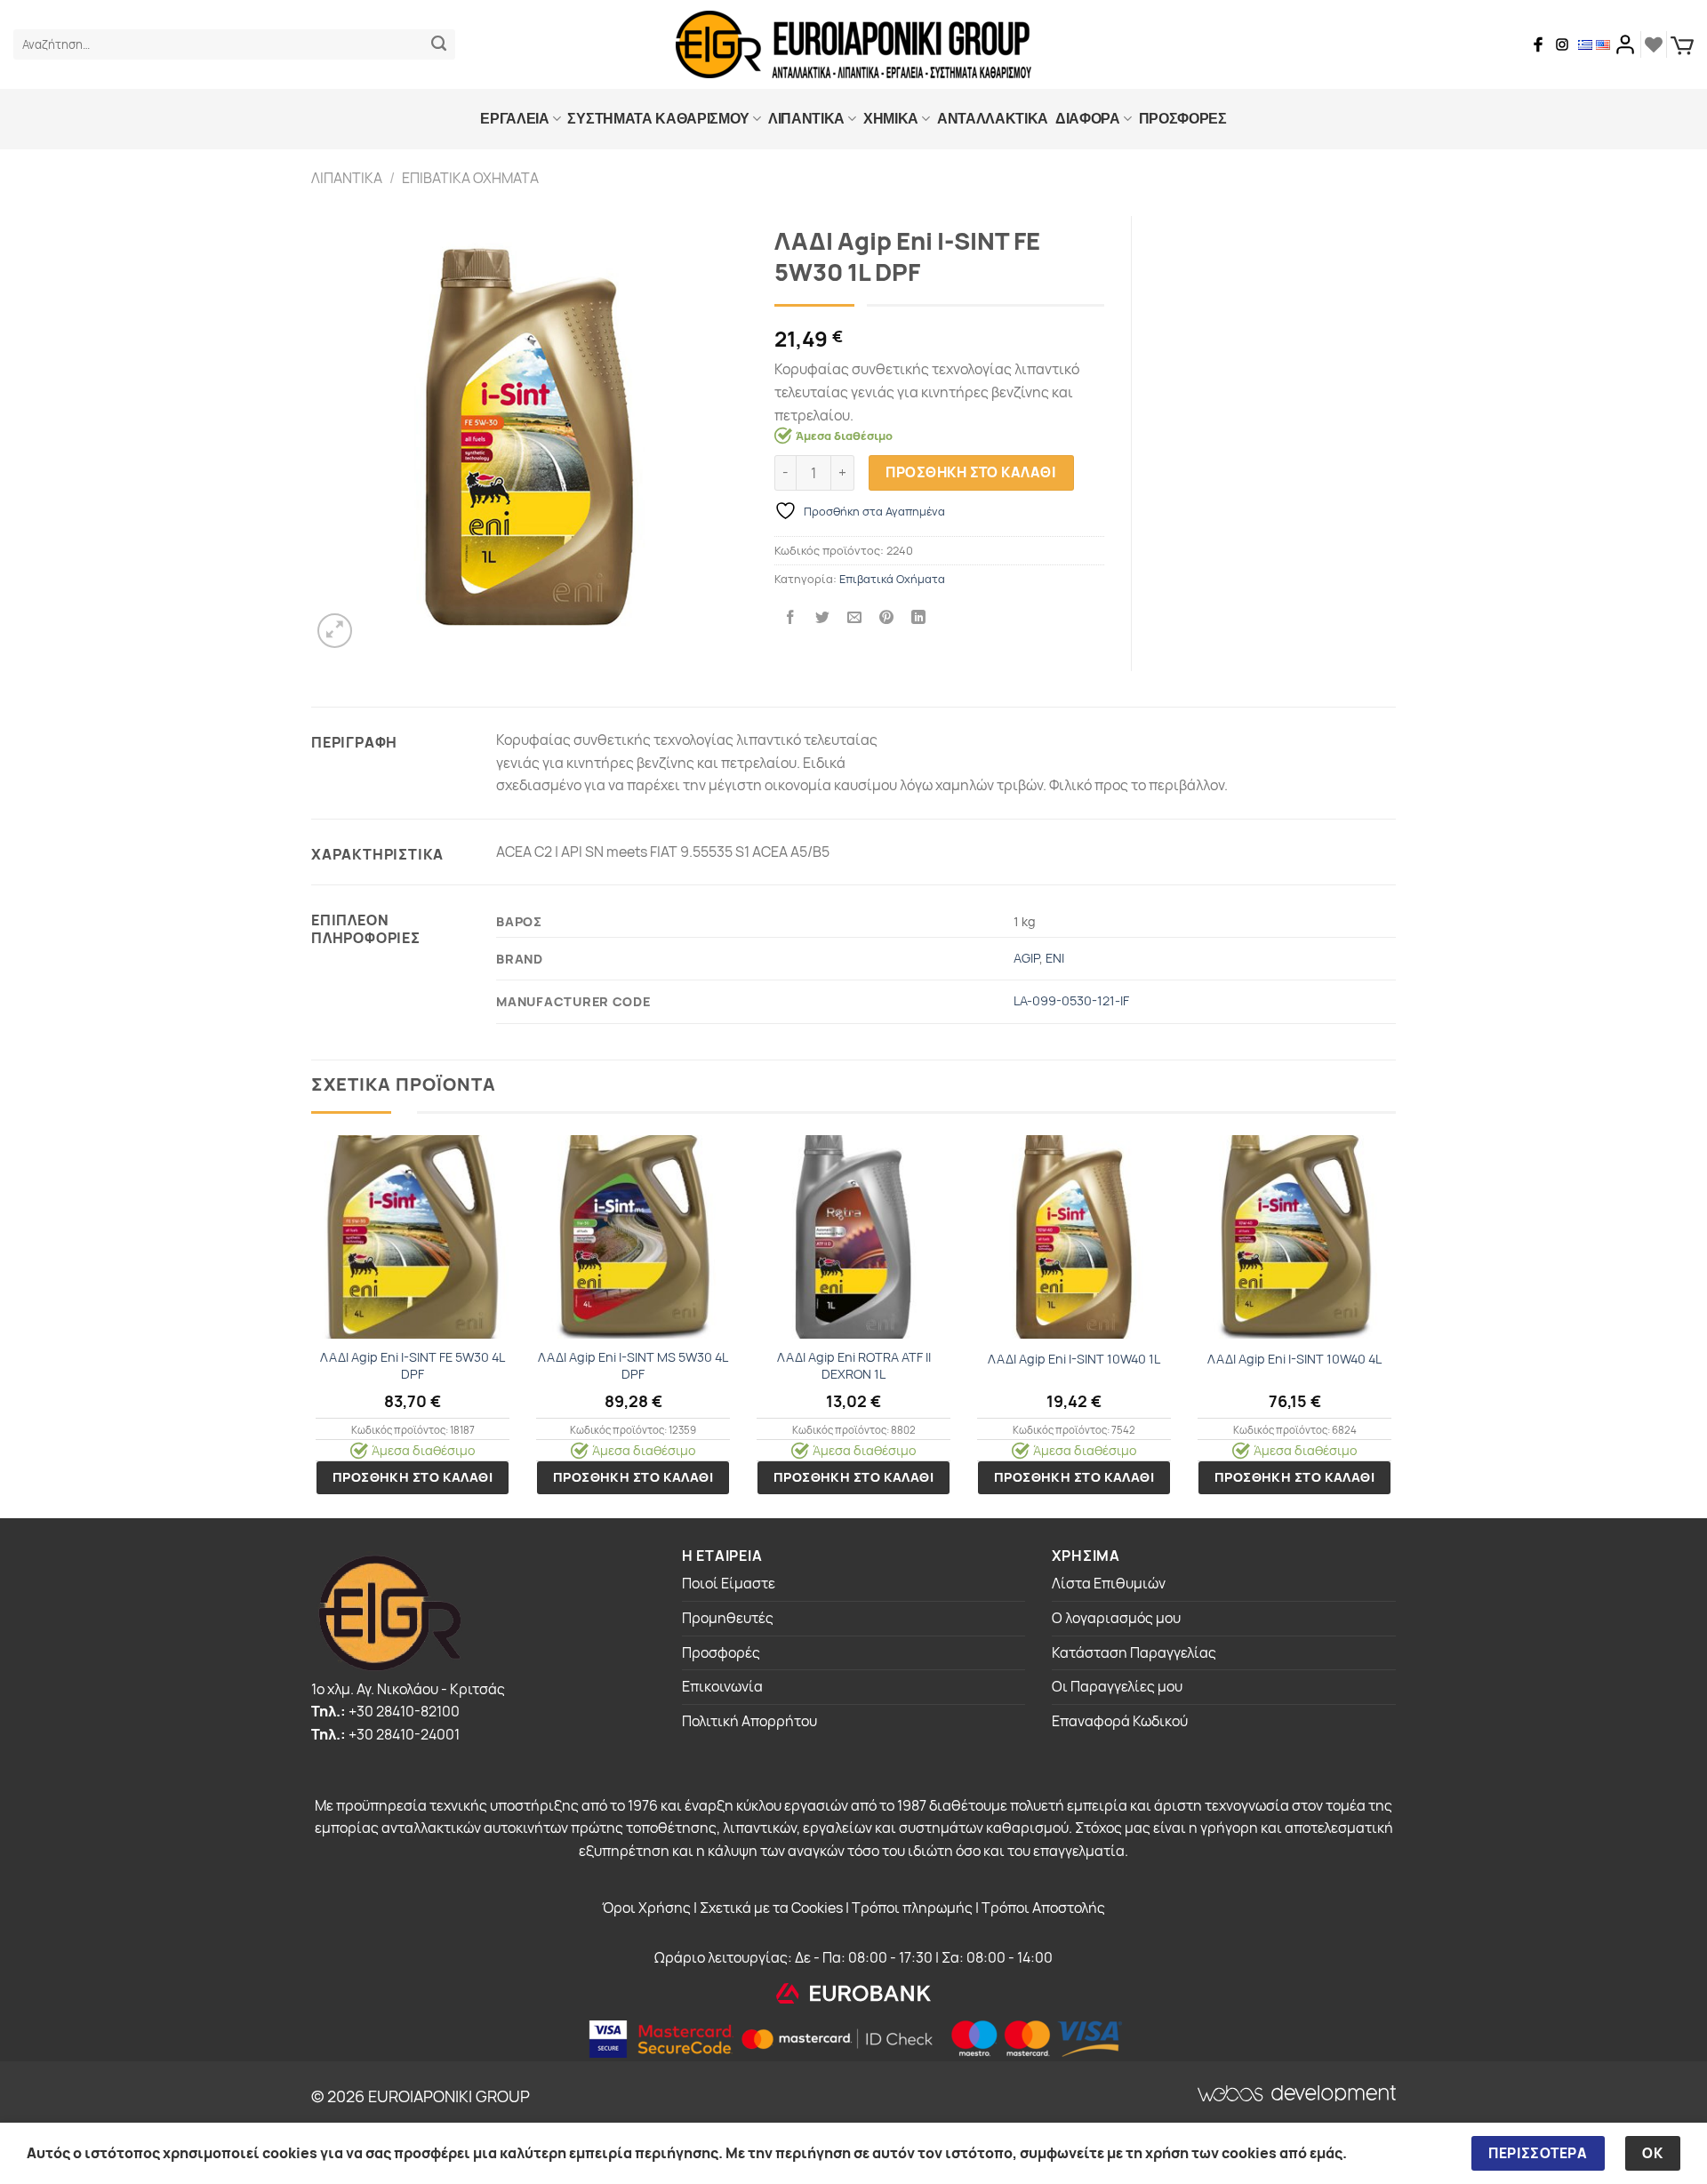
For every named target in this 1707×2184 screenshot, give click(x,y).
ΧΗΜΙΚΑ (891, 119)
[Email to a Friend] (855, 618)
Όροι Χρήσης (646, 1908)
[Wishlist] (1654, 44)
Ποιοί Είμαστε (729, 1583)
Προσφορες (1183, 119)
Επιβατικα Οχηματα (470, 178)
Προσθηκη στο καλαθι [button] (413, 1477)
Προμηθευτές (728, 1618)
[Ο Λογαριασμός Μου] (1625, 44)
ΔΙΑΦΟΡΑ (1088, 119)
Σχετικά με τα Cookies (771, 1908)
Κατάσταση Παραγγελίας (1134, 1652)
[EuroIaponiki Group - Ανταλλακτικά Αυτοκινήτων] (853, 44)
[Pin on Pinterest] (887, 618)
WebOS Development (1260, 2094)
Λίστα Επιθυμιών (1109, 1583)
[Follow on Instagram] (1562, 44)
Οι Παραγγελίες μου (1117, 1686)
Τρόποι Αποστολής (1043, 1908)
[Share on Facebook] (790, 618)
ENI (1055, 958)
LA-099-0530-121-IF (1071, 1000)
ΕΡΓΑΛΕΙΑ (514, 119)
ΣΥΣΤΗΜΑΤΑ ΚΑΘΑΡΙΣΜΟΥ (658, 119)
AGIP (1026, 958)
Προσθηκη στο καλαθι (971, 472)
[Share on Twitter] (823, 618)
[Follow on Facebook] (1538, 44)
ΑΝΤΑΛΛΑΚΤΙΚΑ (993, 119)
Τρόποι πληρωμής (912, 1908)
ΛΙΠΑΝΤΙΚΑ (806, 119)
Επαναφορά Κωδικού (1120, 1721)
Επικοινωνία (722, 1686)
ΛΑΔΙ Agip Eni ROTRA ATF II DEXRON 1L (854, 1366)
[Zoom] (335, 631)
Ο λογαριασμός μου (1116, 1618)
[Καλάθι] (1682, 45)
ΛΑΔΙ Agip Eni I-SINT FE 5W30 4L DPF (413, 1366)
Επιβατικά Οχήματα (892, 579)
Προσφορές (721, 1652)
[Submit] (439, 44)
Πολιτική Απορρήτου (749, 1721)
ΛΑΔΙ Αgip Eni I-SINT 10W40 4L (1294, 1359)
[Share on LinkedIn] (919, 618)
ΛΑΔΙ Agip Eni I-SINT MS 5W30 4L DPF (633, 1366)
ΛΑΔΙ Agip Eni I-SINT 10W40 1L (1074, 1359)
